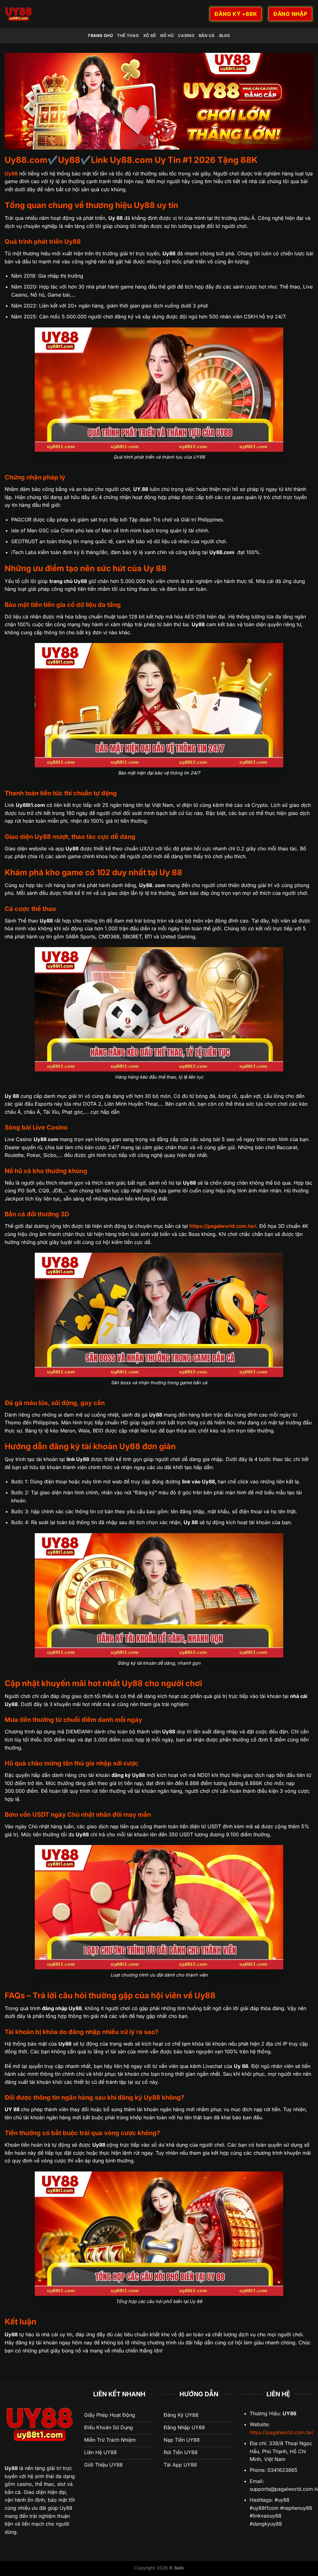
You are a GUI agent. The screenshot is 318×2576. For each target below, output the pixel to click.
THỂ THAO (128, 36)
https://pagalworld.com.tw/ (282, 2432)
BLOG (225, 36)
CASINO (186, 36)
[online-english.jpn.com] (75, 14)
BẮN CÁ (207, 36)
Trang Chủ (100, 36)
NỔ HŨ (167, 36)
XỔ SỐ (150, 36)
